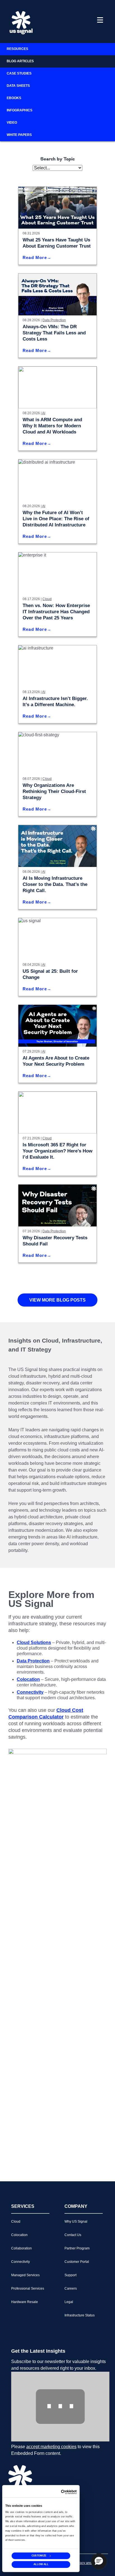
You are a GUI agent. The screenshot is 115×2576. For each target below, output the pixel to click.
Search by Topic (58, 159)
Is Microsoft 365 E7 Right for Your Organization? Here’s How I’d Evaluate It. (57, 1151)
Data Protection (54, 320)
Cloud (47, 599)
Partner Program (77, 2248)
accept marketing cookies (51, 2447)
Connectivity (21, 2262)
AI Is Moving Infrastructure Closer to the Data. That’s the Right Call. (55, 884)
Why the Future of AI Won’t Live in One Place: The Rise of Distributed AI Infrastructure (56, 519)
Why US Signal (76, 2222)
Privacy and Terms (88, 2563)
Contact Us (73, 2235)
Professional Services (28, 2289)
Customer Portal (77, 2262)
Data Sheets (18, 86)
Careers (71, 2289)
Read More (35, 257)
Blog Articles (20, 61)
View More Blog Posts (57, 1300)
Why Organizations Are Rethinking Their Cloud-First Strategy (54, 791)
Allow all (41, 2564)
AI (44, 413)
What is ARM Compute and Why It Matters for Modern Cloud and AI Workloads (52, 426)
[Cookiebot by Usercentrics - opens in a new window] (69, 2492)
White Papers (19, 135)
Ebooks (14, 98)
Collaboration (21, 2248)
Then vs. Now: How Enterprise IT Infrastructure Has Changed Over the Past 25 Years (56, 612)
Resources (17, 49)
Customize (39, 2555)
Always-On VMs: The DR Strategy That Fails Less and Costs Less (54, 333)
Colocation (19, 2235)
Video (12, 123)
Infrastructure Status (80, 2315)
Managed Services (25, 2275)
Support (70, 2275)
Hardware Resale (25, 2302)
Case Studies (19, 73)
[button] (99, 2561)
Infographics (20, 110)
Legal (69, 2302)
